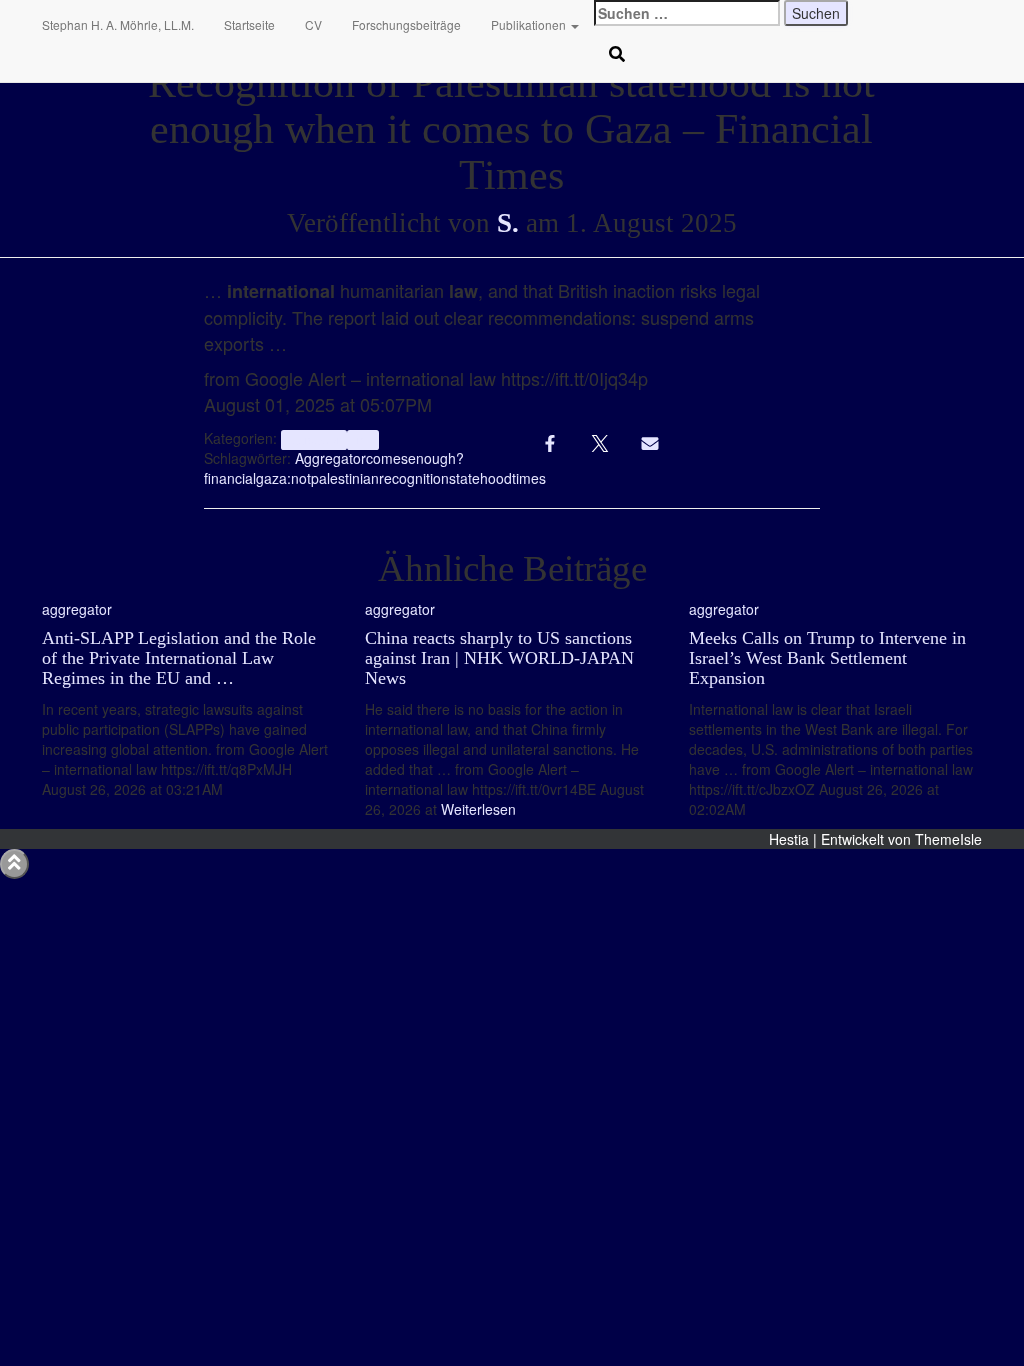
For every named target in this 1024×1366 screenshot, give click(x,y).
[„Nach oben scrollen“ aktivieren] (14, 864)
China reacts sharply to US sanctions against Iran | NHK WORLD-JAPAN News (499, 658)
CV (313, 24)
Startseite (249, 24)
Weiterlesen (476, 809)
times (529, 478)
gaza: (273, 478)
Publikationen (530, 24)
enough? (436, 458)
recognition (414, 478)
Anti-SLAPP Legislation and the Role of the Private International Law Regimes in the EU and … (179, 658)
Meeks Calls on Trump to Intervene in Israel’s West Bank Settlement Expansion (827, 658)
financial (230, 478)
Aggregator (330, 458)
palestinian (345, 478)
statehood (480, 478)
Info (363, 439)
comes (387, 458)
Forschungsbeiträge (406, 24)
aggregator (314, 439)
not (301, 478)
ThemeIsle (948, 839)
